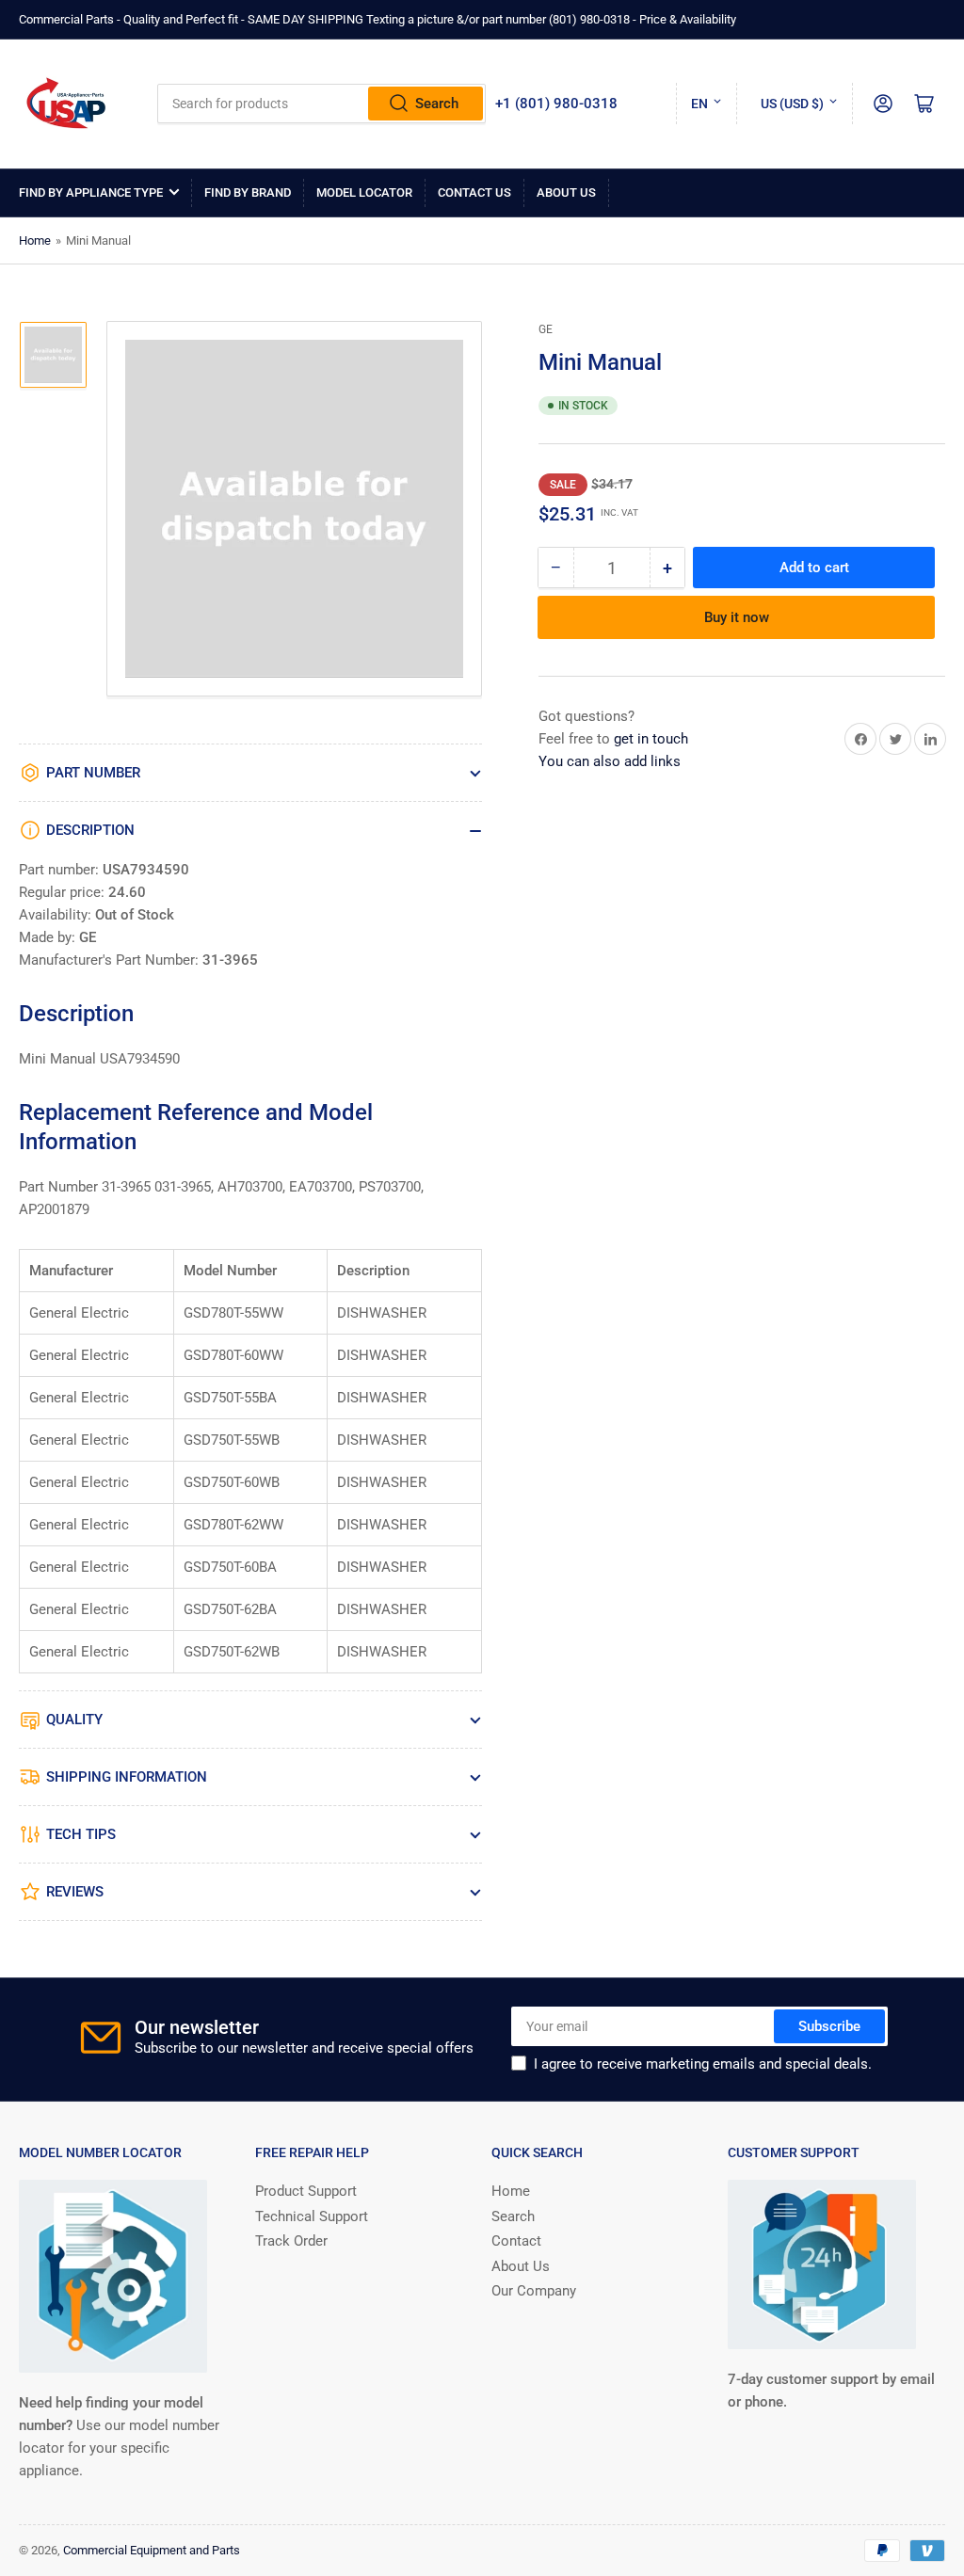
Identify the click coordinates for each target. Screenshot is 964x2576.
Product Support (306, 2191)
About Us (566, 192)
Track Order (291, 2241)
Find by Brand (248, 192)
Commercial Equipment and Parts (152, 2550)
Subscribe (829, 2026)
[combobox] (322, 104)
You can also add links (610, 761)
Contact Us (474, 192)
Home (35, 240)
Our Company (534, 2291)
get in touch (651, 739)
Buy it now (737, 617)
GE (546, 329)
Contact (516, 2241)
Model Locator (364, 192)
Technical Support (312, 2216)
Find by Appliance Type (91, 192)
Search (437, 104)
